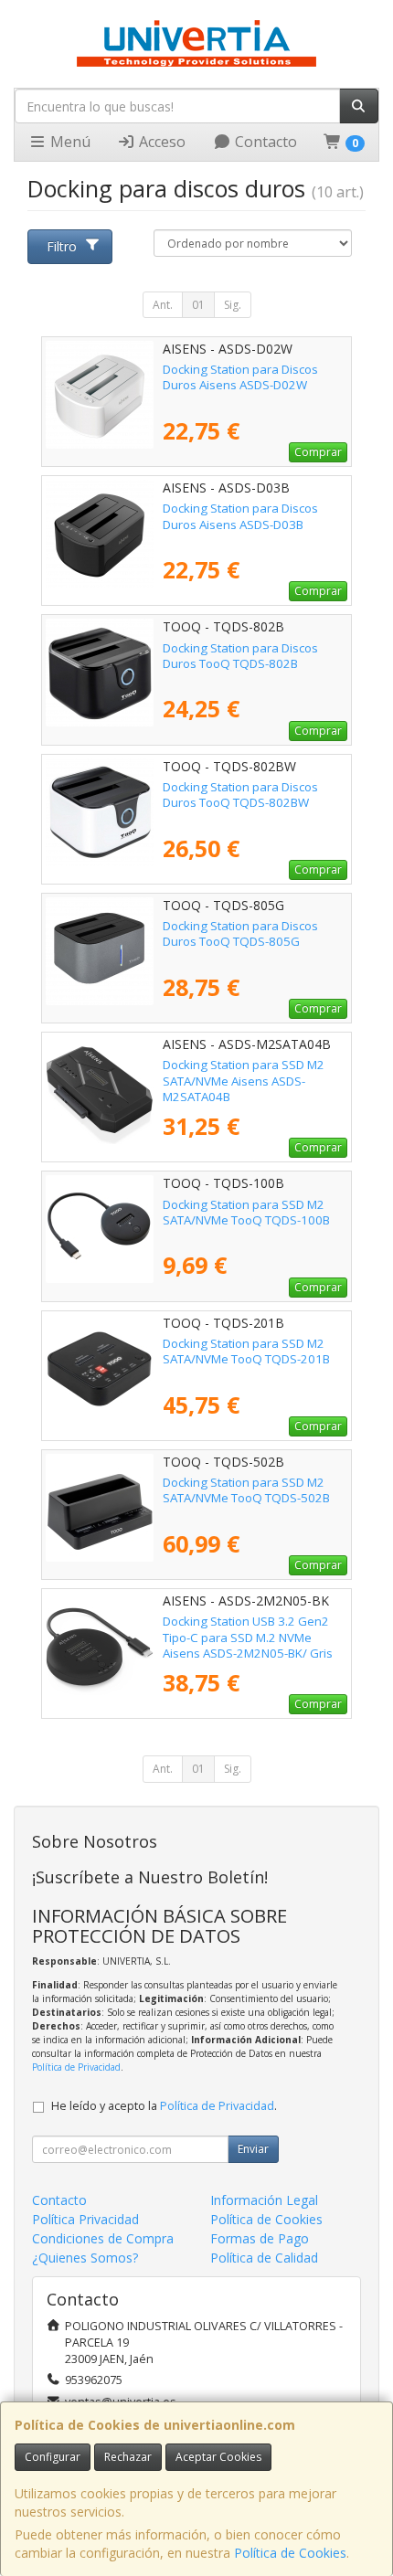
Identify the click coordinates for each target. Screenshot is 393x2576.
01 (198, 305)
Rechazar (128, 2457)
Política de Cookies (290, 2553)
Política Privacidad (85, 2219)
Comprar (318, 452)
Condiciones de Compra (103, 2238)
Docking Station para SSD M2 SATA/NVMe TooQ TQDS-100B (246, 1212)
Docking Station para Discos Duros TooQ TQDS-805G (240, 933)
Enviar (253, 2149)
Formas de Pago (260, 2238)
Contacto (264, 142)
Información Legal (264, 2200)
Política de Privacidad (76, 2067)
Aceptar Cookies (218, 2457)
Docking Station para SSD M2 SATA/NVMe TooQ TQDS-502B (246, 1490)
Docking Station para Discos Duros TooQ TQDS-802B (240, 656)
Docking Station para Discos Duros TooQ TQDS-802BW (240, 795)
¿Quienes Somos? (85, 2258)
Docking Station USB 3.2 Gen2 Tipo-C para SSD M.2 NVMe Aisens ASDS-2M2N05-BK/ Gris (248, 1637)
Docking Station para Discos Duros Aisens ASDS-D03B (240, 516)
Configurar (53, 2457)
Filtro (62, 246)
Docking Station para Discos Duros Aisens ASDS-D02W (240, 377)
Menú (69, 142)
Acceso (160, 142)
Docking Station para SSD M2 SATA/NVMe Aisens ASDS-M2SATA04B (244, 1081)
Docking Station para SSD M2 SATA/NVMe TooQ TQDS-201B (246, 1351)
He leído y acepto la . (164, 2106)
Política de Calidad (264, 2258)
